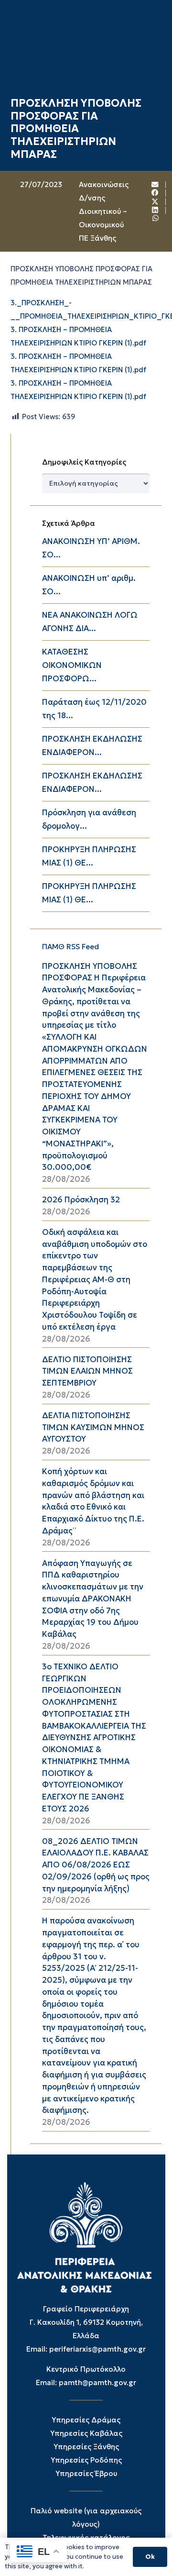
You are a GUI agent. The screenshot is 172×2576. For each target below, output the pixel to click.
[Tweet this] (155, 202)
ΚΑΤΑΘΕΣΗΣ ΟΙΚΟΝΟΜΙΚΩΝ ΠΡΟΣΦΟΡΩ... (72, 665)
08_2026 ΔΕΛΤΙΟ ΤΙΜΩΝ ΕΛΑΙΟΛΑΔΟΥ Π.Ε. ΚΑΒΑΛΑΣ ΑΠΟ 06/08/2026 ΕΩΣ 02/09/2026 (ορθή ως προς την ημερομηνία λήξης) (96, 1865)
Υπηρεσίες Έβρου (86, 2473)
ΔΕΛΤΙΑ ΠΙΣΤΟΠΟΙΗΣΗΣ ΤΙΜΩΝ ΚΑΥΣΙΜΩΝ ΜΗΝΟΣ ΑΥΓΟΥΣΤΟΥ (93, 1427)
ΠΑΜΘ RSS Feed (70, 947)
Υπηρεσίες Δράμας (86, 2420)
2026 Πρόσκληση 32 (81, 1200)
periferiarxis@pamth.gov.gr (97, 2349)
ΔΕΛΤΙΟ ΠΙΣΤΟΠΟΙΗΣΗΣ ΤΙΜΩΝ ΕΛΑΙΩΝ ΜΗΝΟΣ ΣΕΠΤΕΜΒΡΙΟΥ (87, 1371)
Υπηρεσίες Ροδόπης (86, 2460)
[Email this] (155, 185)
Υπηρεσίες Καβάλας (86, 2433)
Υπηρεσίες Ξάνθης (86, 2447)
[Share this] (155, 193)
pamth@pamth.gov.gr (97, 2382)
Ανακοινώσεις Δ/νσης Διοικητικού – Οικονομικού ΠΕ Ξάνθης (104, 211)
